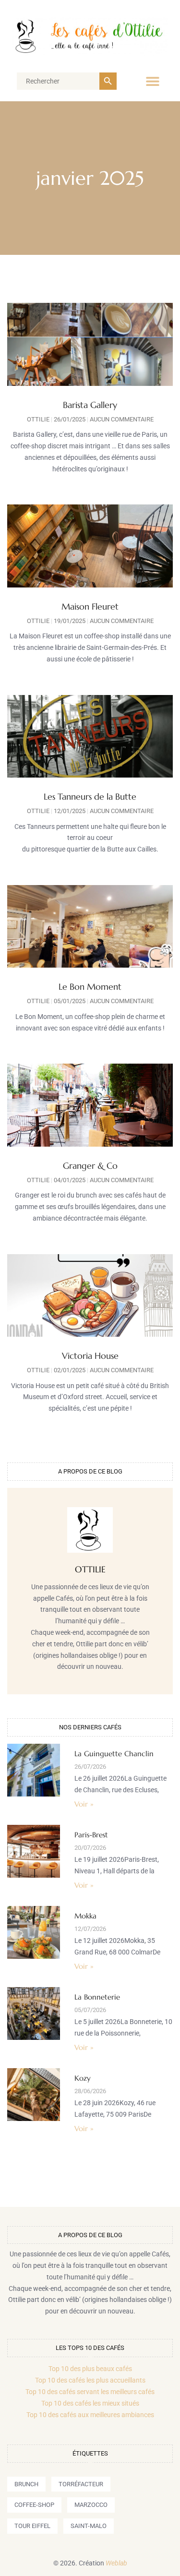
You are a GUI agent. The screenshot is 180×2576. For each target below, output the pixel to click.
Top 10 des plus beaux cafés (90, 2369)
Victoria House (90, 1356)
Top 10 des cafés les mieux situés (90, 2403)
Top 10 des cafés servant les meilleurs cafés (90, 2392)
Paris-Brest (91, 1835)
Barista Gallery (90, 405)
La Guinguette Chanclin (114, 1754)
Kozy (83, 2078)
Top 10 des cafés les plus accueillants (90, 2380)
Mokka (85, 1916)
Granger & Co (90, 1166)
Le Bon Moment (90, 987)
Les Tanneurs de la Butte (90, 797)
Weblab (116, 2563)
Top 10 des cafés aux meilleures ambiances (90, 2415)
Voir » (84, 1804)
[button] (152, 81)
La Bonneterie (97, 1997)
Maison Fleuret (90, 606)
